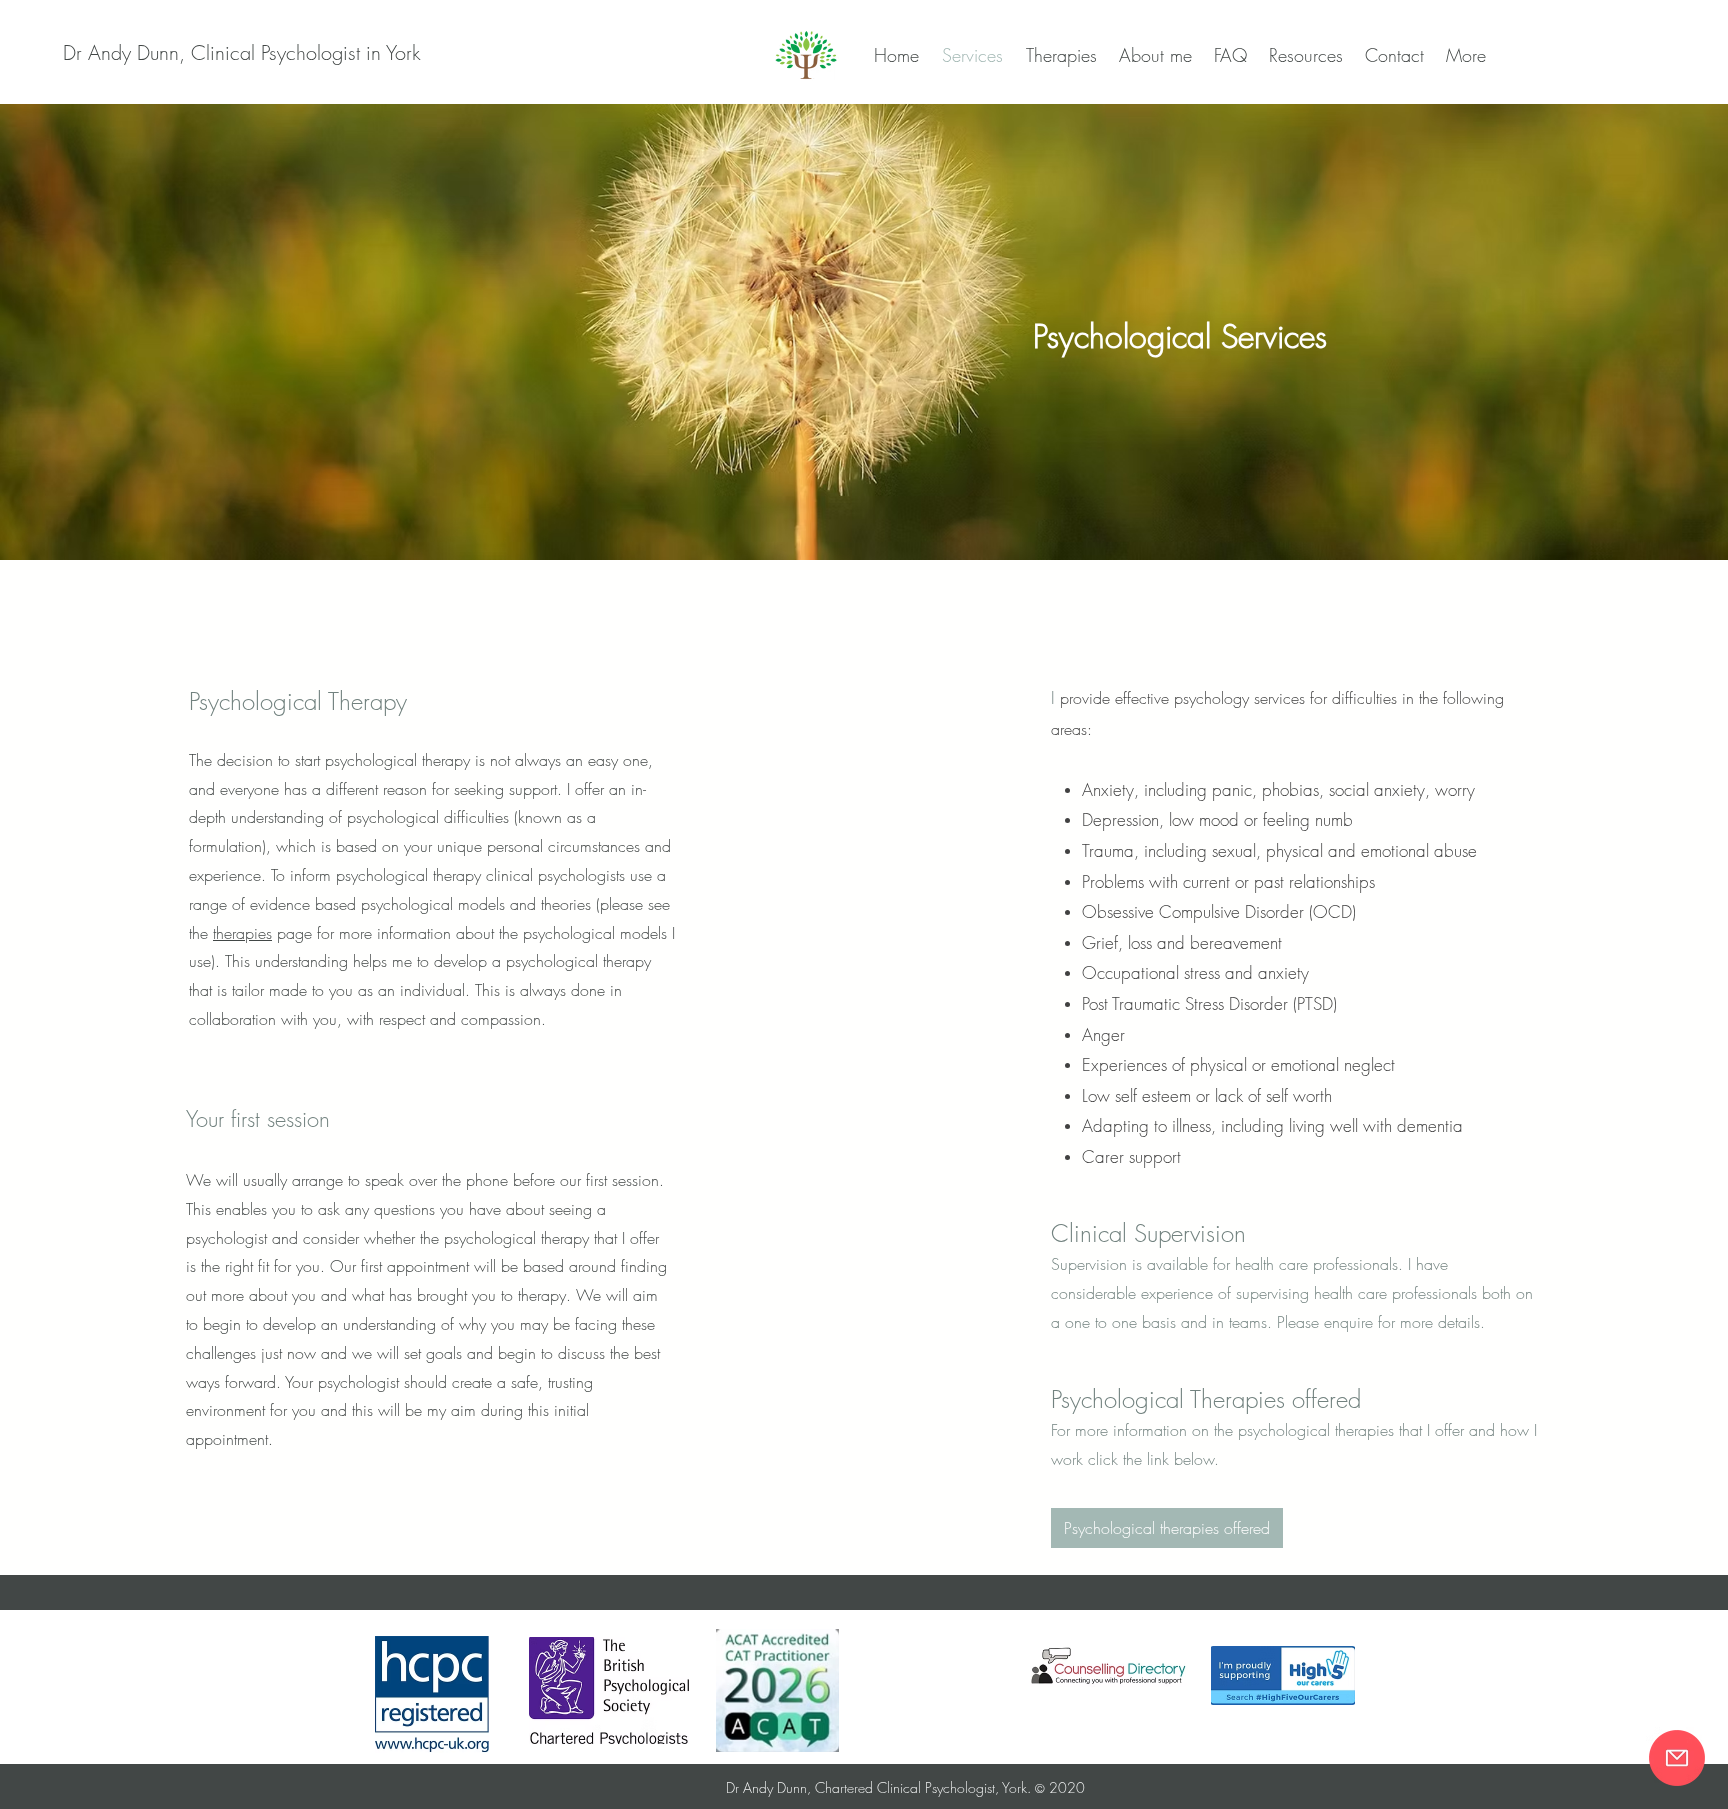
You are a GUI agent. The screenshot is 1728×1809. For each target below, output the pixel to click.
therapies (242, 933)
